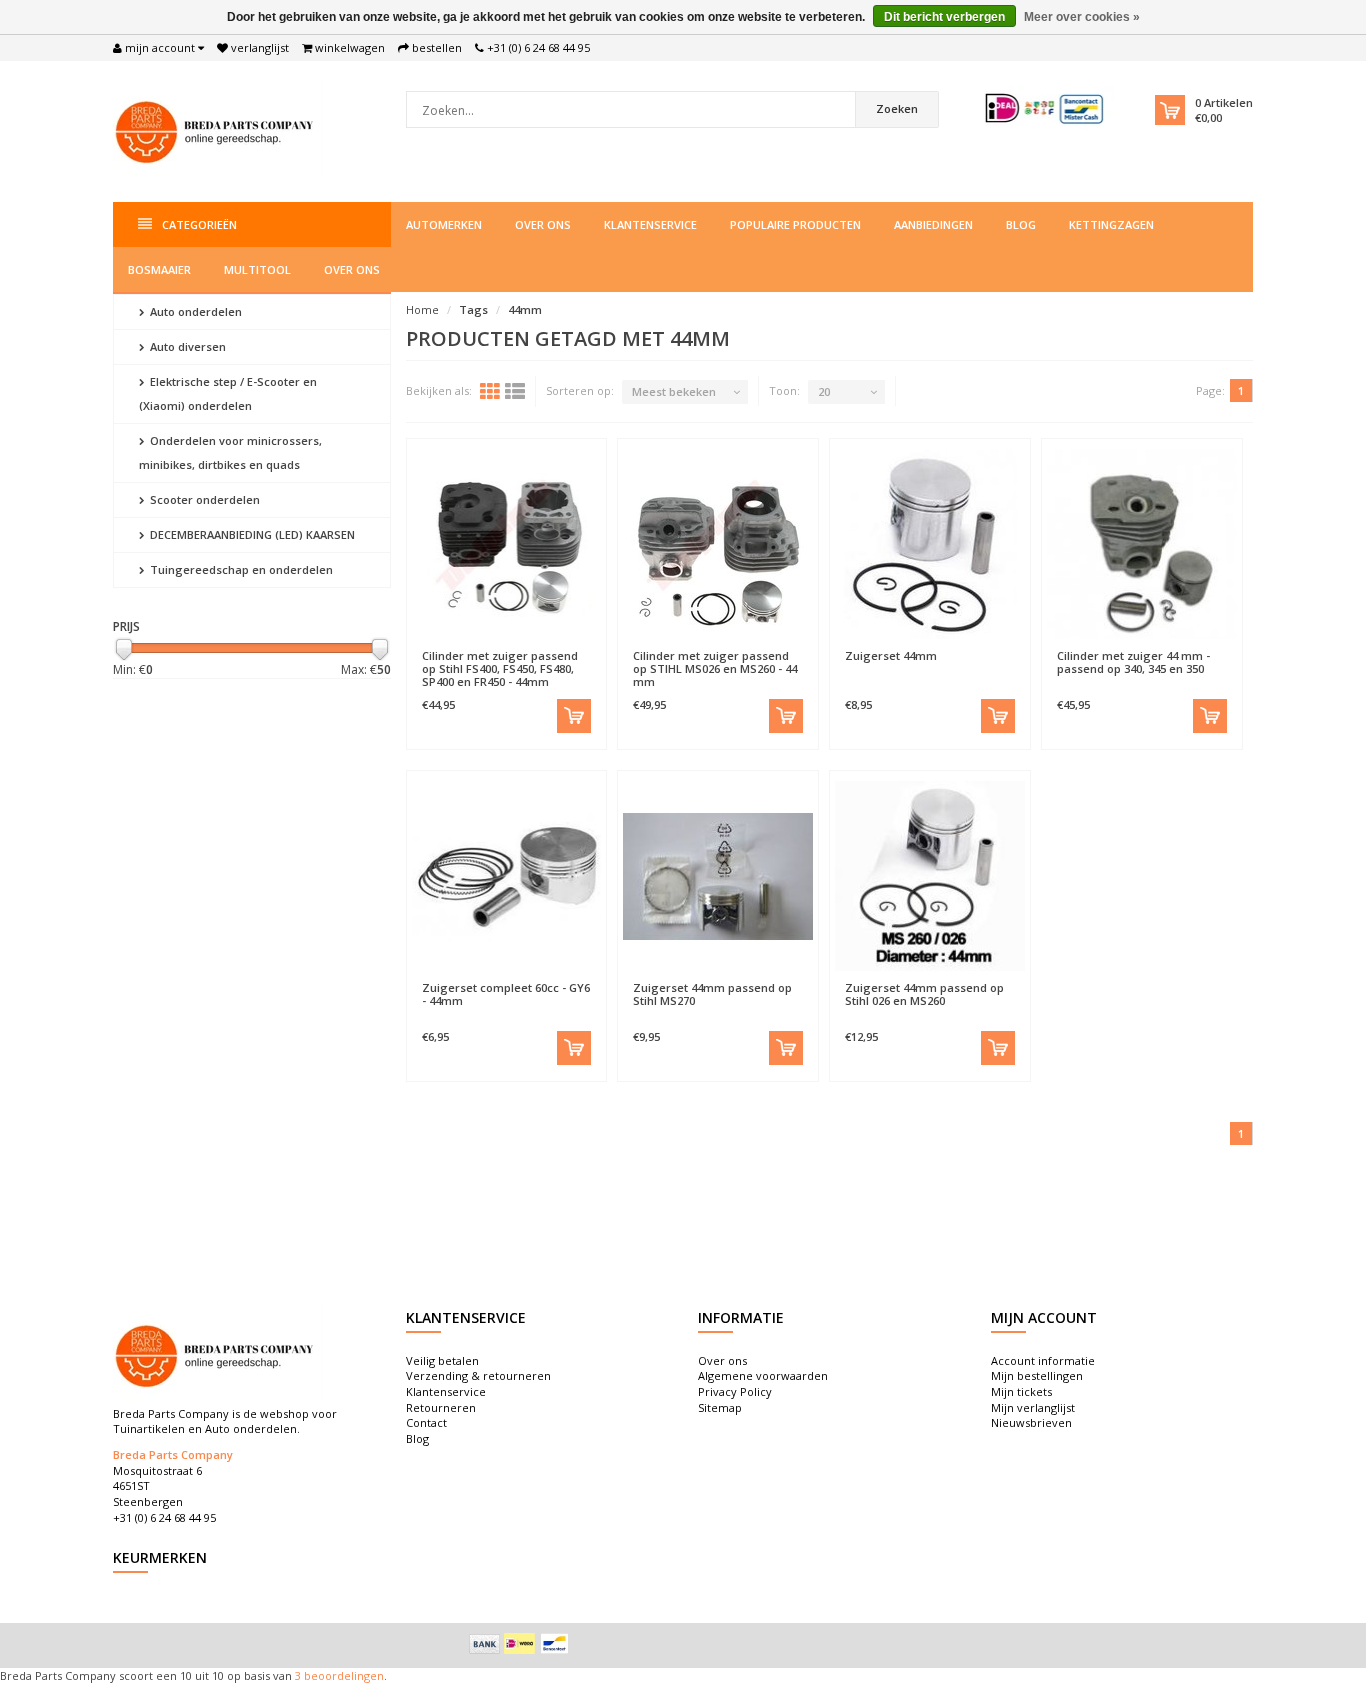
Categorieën (199, 224)
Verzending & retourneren (478, 1375)
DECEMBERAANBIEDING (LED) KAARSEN (251, 534)
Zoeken (897, 108)
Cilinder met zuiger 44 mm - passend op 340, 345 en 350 (1133, 662)
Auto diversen (186, 346)
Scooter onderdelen (203, 499)
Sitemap (720, 1407)
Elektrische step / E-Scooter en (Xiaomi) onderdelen (228, 393)
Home (422, 309)
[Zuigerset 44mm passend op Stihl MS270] (718, 876)
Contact (426, 1422)
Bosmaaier (159, 269)
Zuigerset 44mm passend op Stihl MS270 (712, 994)
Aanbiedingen (933, 224)
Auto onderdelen (194, 311)
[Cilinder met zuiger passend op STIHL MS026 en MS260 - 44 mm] (718, 544)
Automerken (444, 224)
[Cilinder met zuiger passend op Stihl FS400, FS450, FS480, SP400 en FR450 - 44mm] (507, 544)
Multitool (257, 269)
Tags (473, 309)
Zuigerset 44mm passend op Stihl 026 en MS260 (924, 994)
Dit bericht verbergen (944, 17)
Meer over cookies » (1082, 17)
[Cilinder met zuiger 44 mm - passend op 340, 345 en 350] (1142, 544)
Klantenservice (650, 224)
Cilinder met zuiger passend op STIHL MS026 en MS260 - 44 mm (715, 668)
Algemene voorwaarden (763, 1375)
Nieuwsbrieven (1031, 1422)
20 (824, 391)
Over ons (543, 224)
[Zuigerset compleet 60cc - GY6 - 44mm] (507, 876)
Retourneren (441, 1407)
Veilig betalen (442, 1360)
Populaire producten (795, 224)
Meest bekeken (674, 391)
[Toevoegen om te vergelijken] (553, 646)
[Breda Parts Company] (218, 129)
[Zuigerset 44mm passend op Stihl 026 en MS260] (930, 876)
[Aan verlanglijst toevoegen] (458, 646)
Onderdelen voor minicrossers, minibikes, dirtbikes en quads (230, 452)
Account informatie (1043, 1360)
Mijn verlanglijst (1033, 1407)
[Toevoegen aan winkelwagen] (574, 716)
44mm (525, 309)
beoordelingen (342, 1675)
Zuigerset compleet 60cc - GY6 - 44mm (506, 994)
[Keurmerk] (1045, 108)
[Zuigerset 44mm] (930, 544)
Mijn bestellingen (1037, 1375)
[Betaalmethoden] (485, 1644)
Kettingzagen (1111, 224)
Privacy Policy (735, 1391)
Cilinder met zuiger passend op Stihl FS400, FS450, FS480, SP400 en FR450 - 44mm (500, 668)
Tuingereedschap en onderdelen (240, 569)
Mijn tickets (1021, 1391)
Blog (1021, 224)
